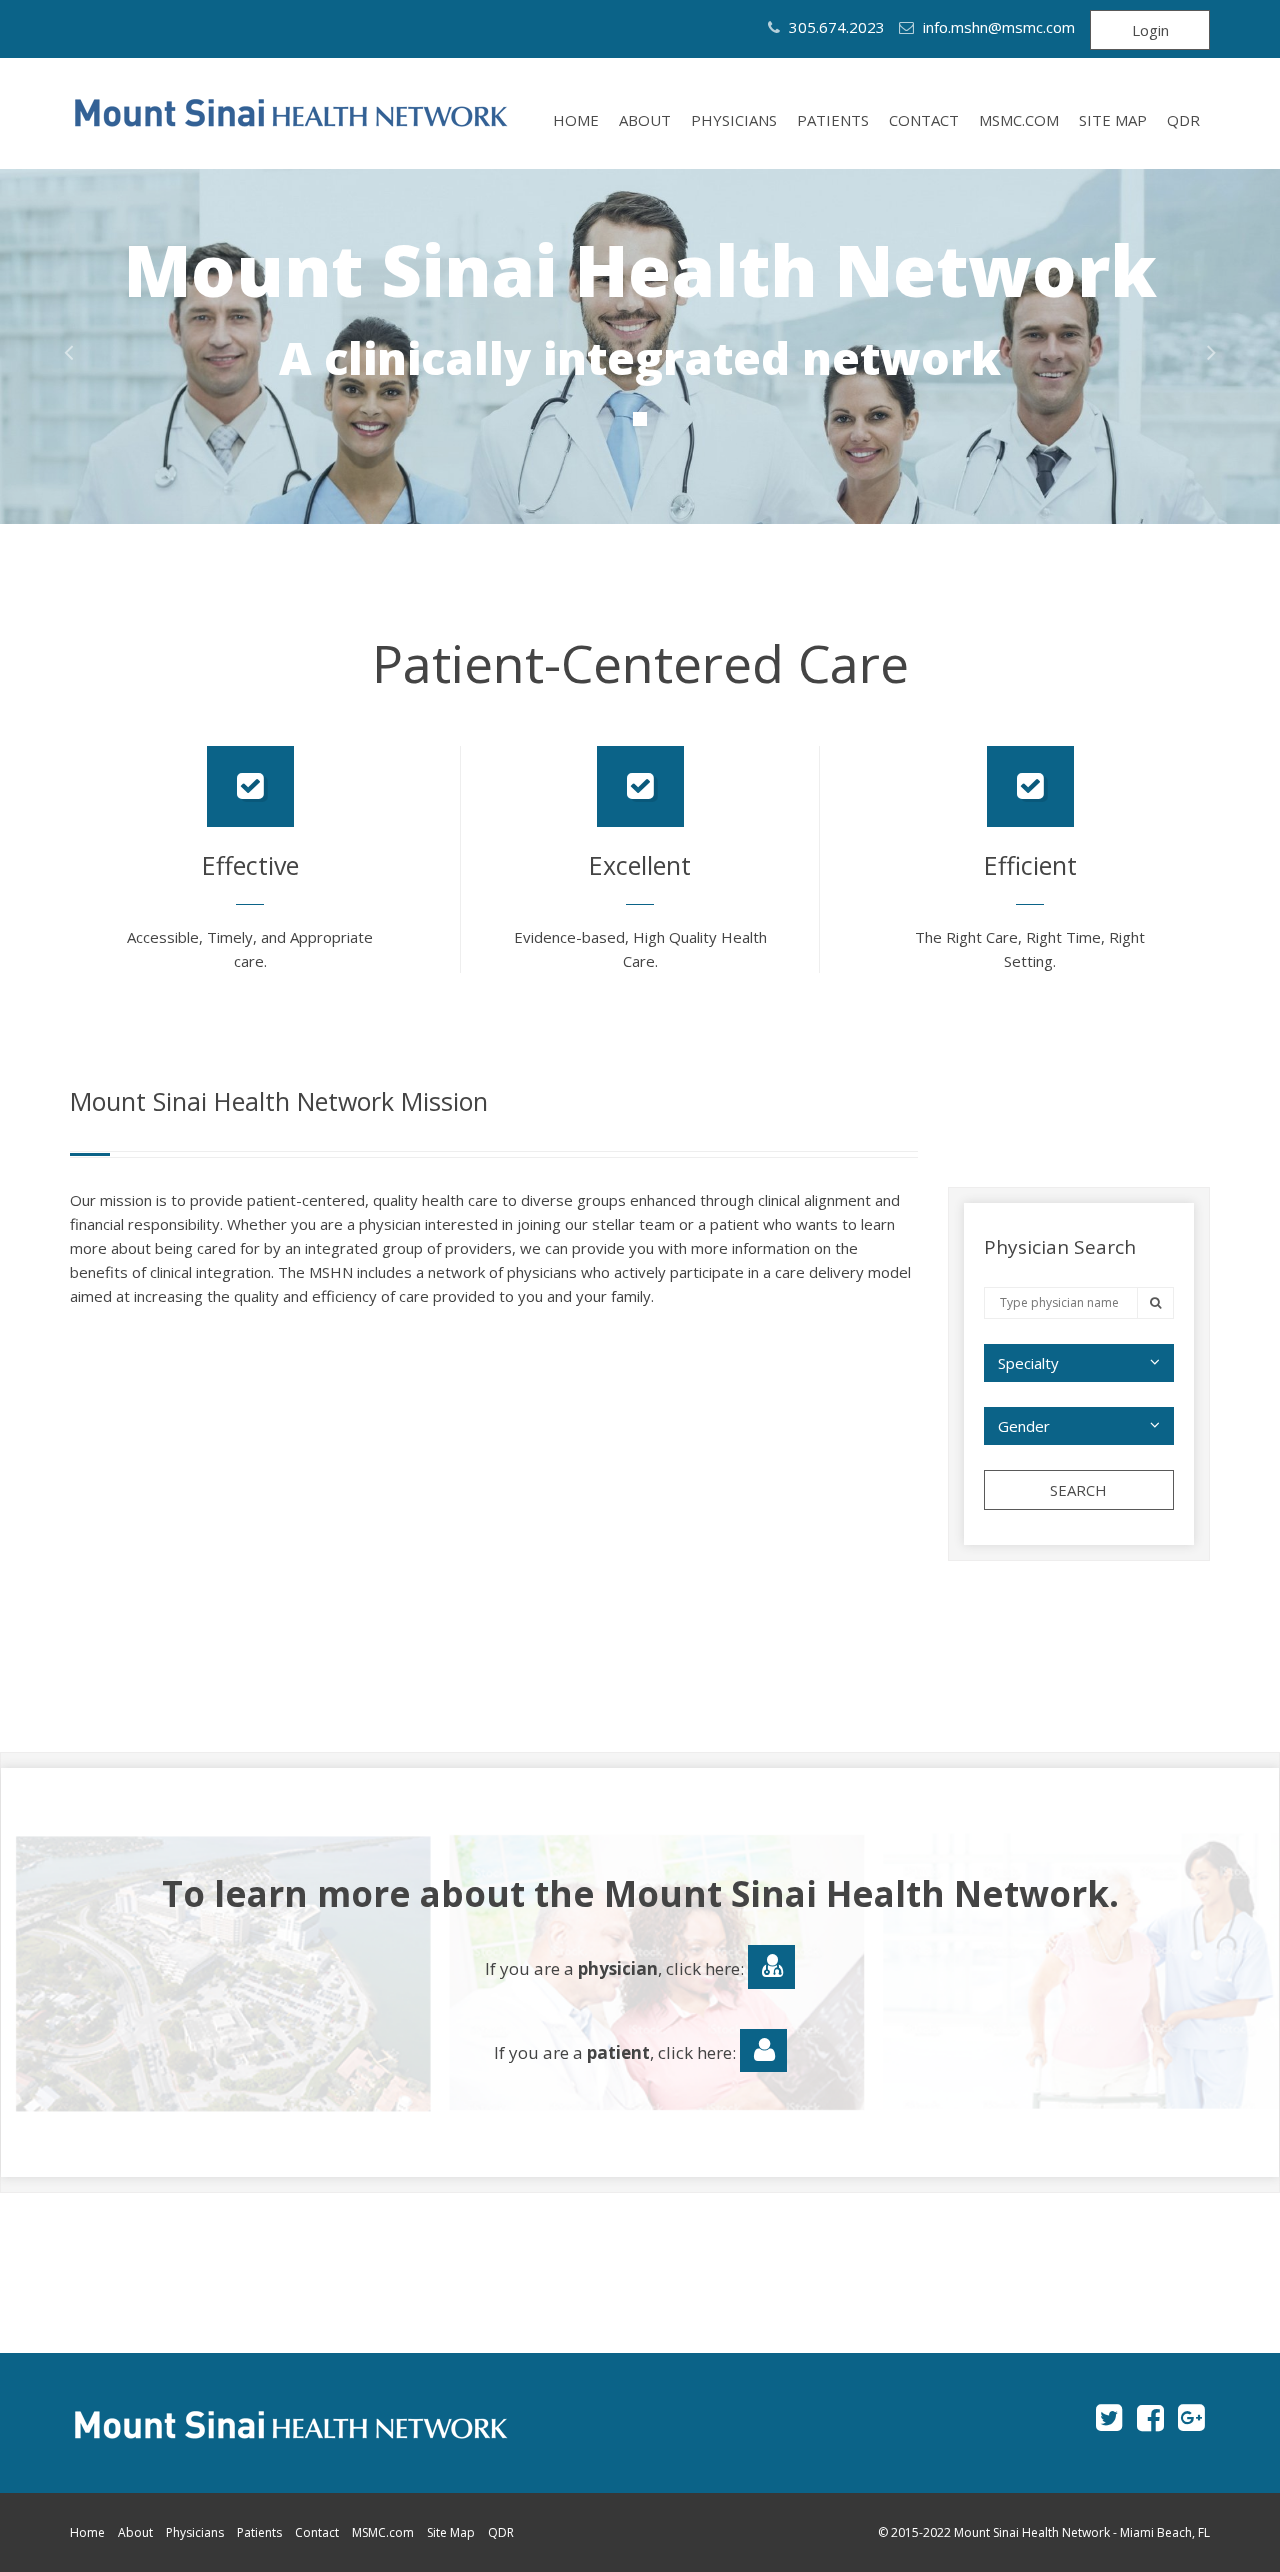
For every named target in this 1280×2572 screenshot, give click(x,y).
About (645, 120)
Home (576, 120)
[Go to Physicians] (771, 1967)
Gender (1024, 1426)
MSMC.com (1019, 120)
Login (1150, 30)
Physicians (734, 120)
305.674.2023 (835, 27)
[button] (68, 352)
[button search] (1155, 1302)
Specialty (1028, 1363)
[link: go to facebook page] (1150, 2417)
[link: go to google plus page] (1191, 2417)
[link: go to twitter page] (1109, 2417)
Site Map (1113, 120)
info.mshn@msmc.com (999, 27)
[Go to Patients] (763, 2051)
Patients (833, 120)
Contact (924, 120)
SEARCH (1078, 1490)
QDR (1183, 120)
